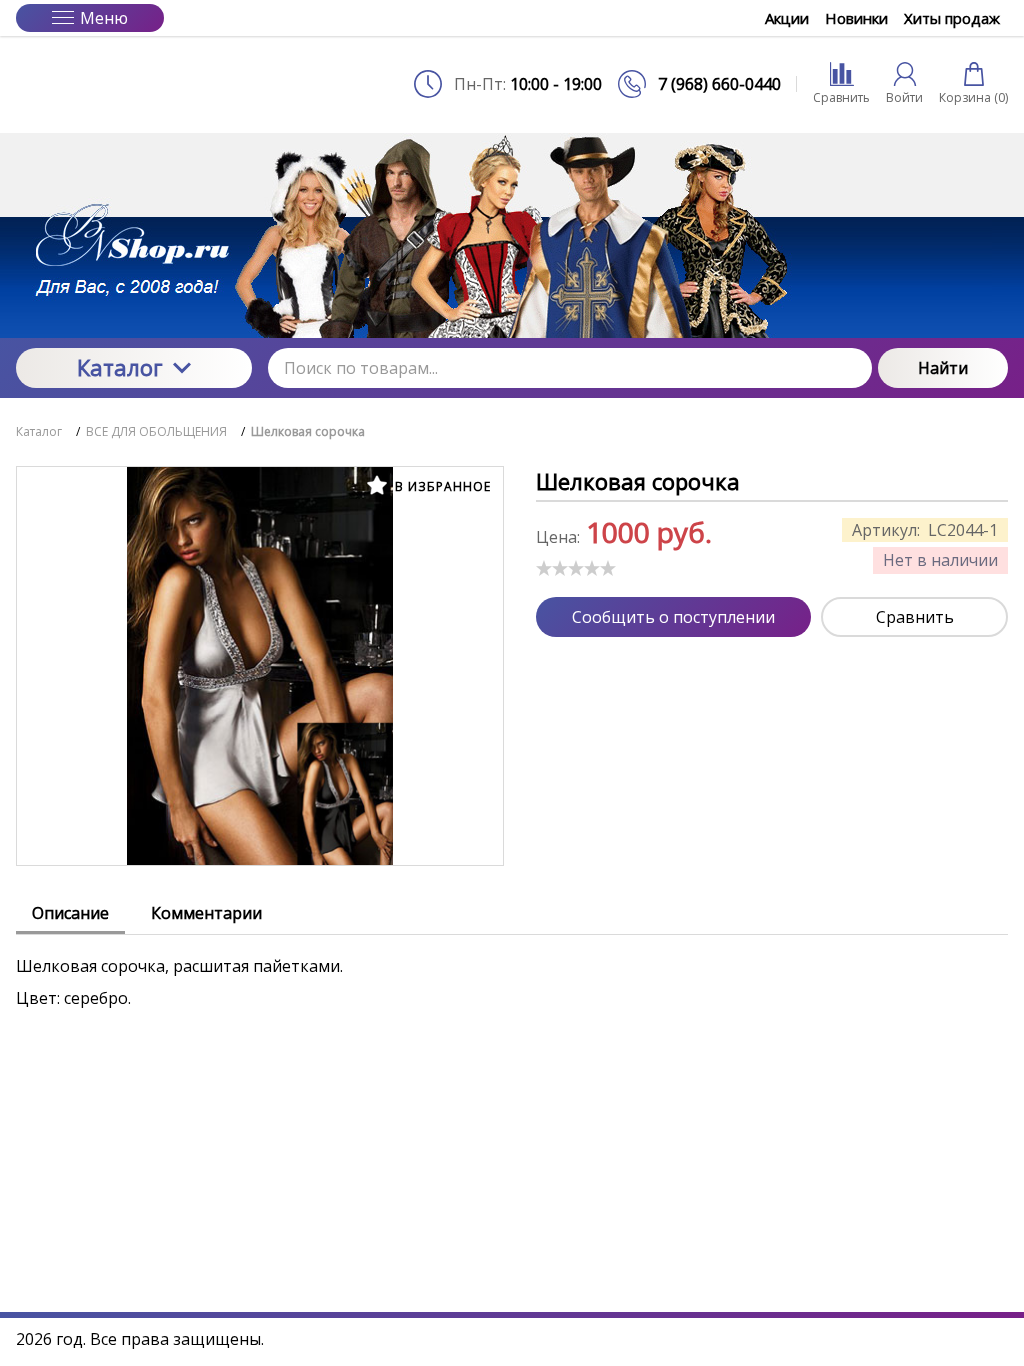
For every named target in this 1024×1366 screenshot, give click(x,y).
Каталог (120, 367)
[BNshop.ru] (134, 84)
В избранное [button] (441, 486)
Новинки (856, 18)
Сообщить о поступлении (673, 617)
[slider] (576, 568)
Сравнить (915, 617)
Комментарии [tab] (206, 913)
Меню (104, 18)
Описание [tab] (70, 913)
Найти (943, 368)
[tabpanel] (512, 972)
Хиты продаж (952, 18)
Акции (787, 18)
